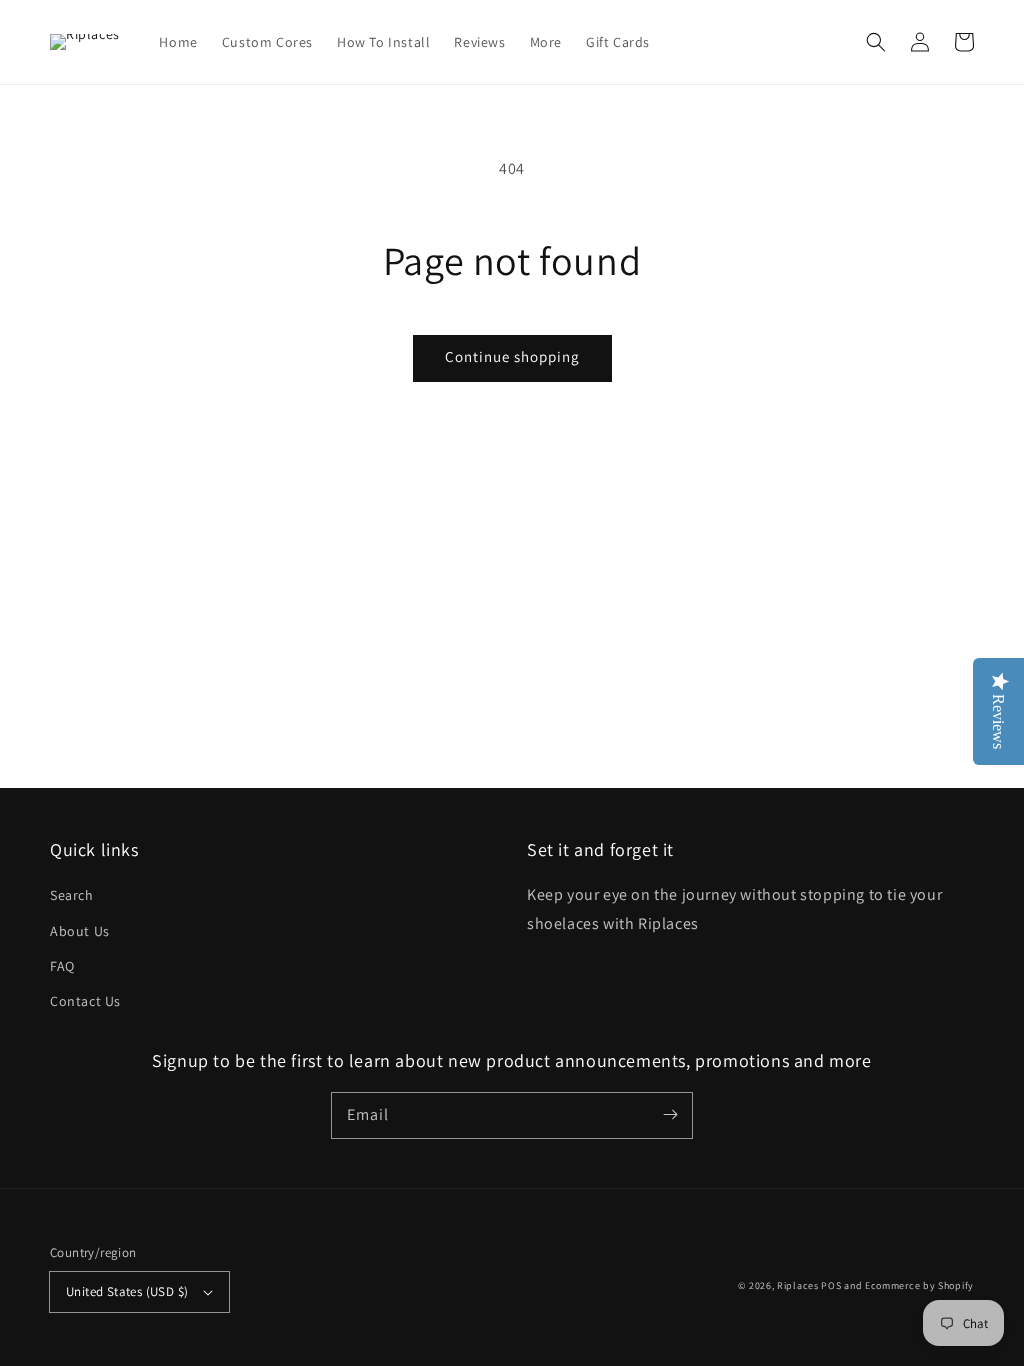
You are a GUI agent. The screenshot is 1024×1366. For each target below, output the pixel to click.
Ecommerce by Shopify (919, 1285)
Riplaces (798, 1285)
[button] (876, 42)
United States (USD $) (127, 1291)
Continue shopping (512, 356)
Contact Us (85, 1001)
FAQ (62, 966)
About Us (80, 931)
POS (831, 1285)
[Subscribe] (670, 1115)
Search (72, 895)
